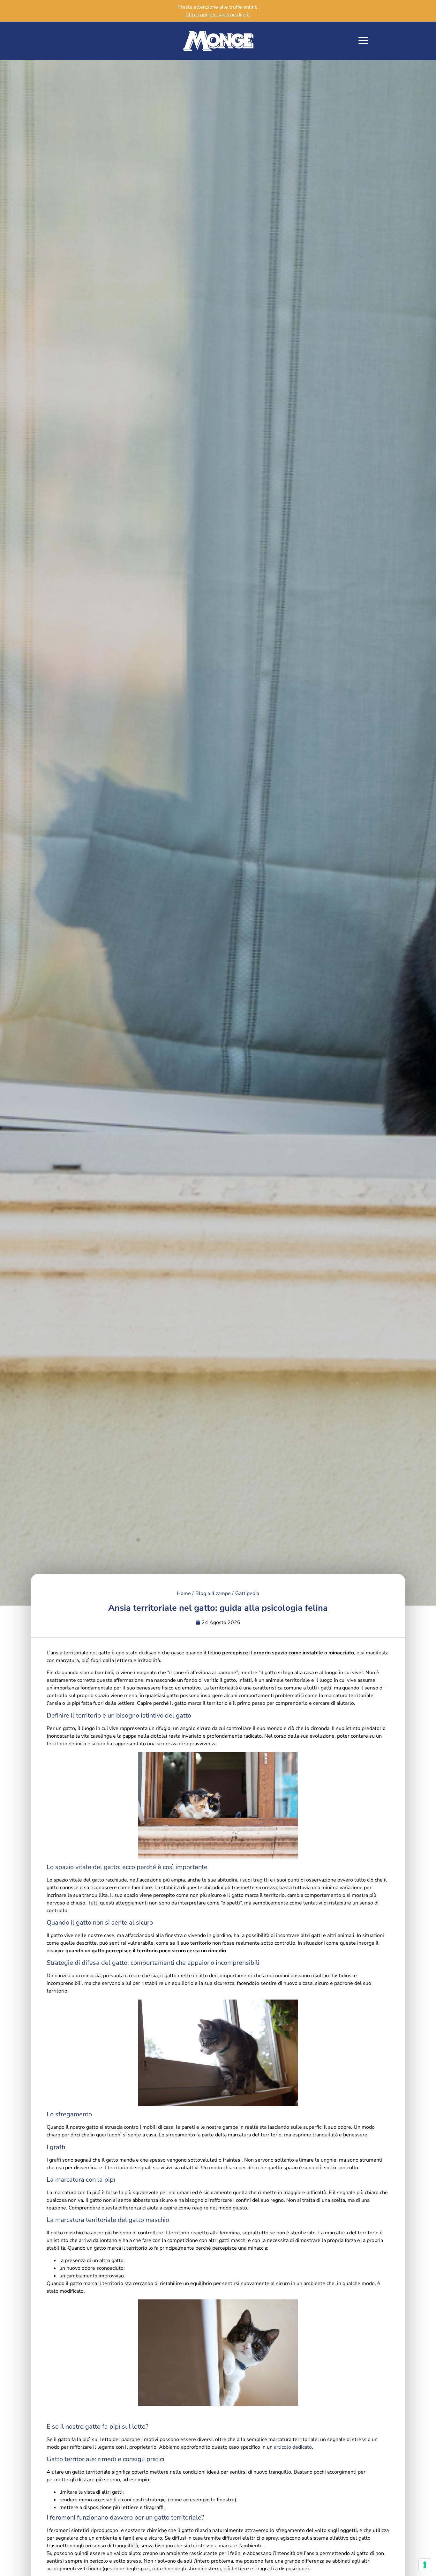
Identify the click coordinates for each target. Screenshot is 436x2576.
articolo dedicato (293, 2447)
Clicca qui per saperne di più (218, 15)
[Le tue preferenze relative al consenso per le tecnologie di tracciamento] (425, 2565)
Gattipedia (247, 1593)
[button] (363, 41)
